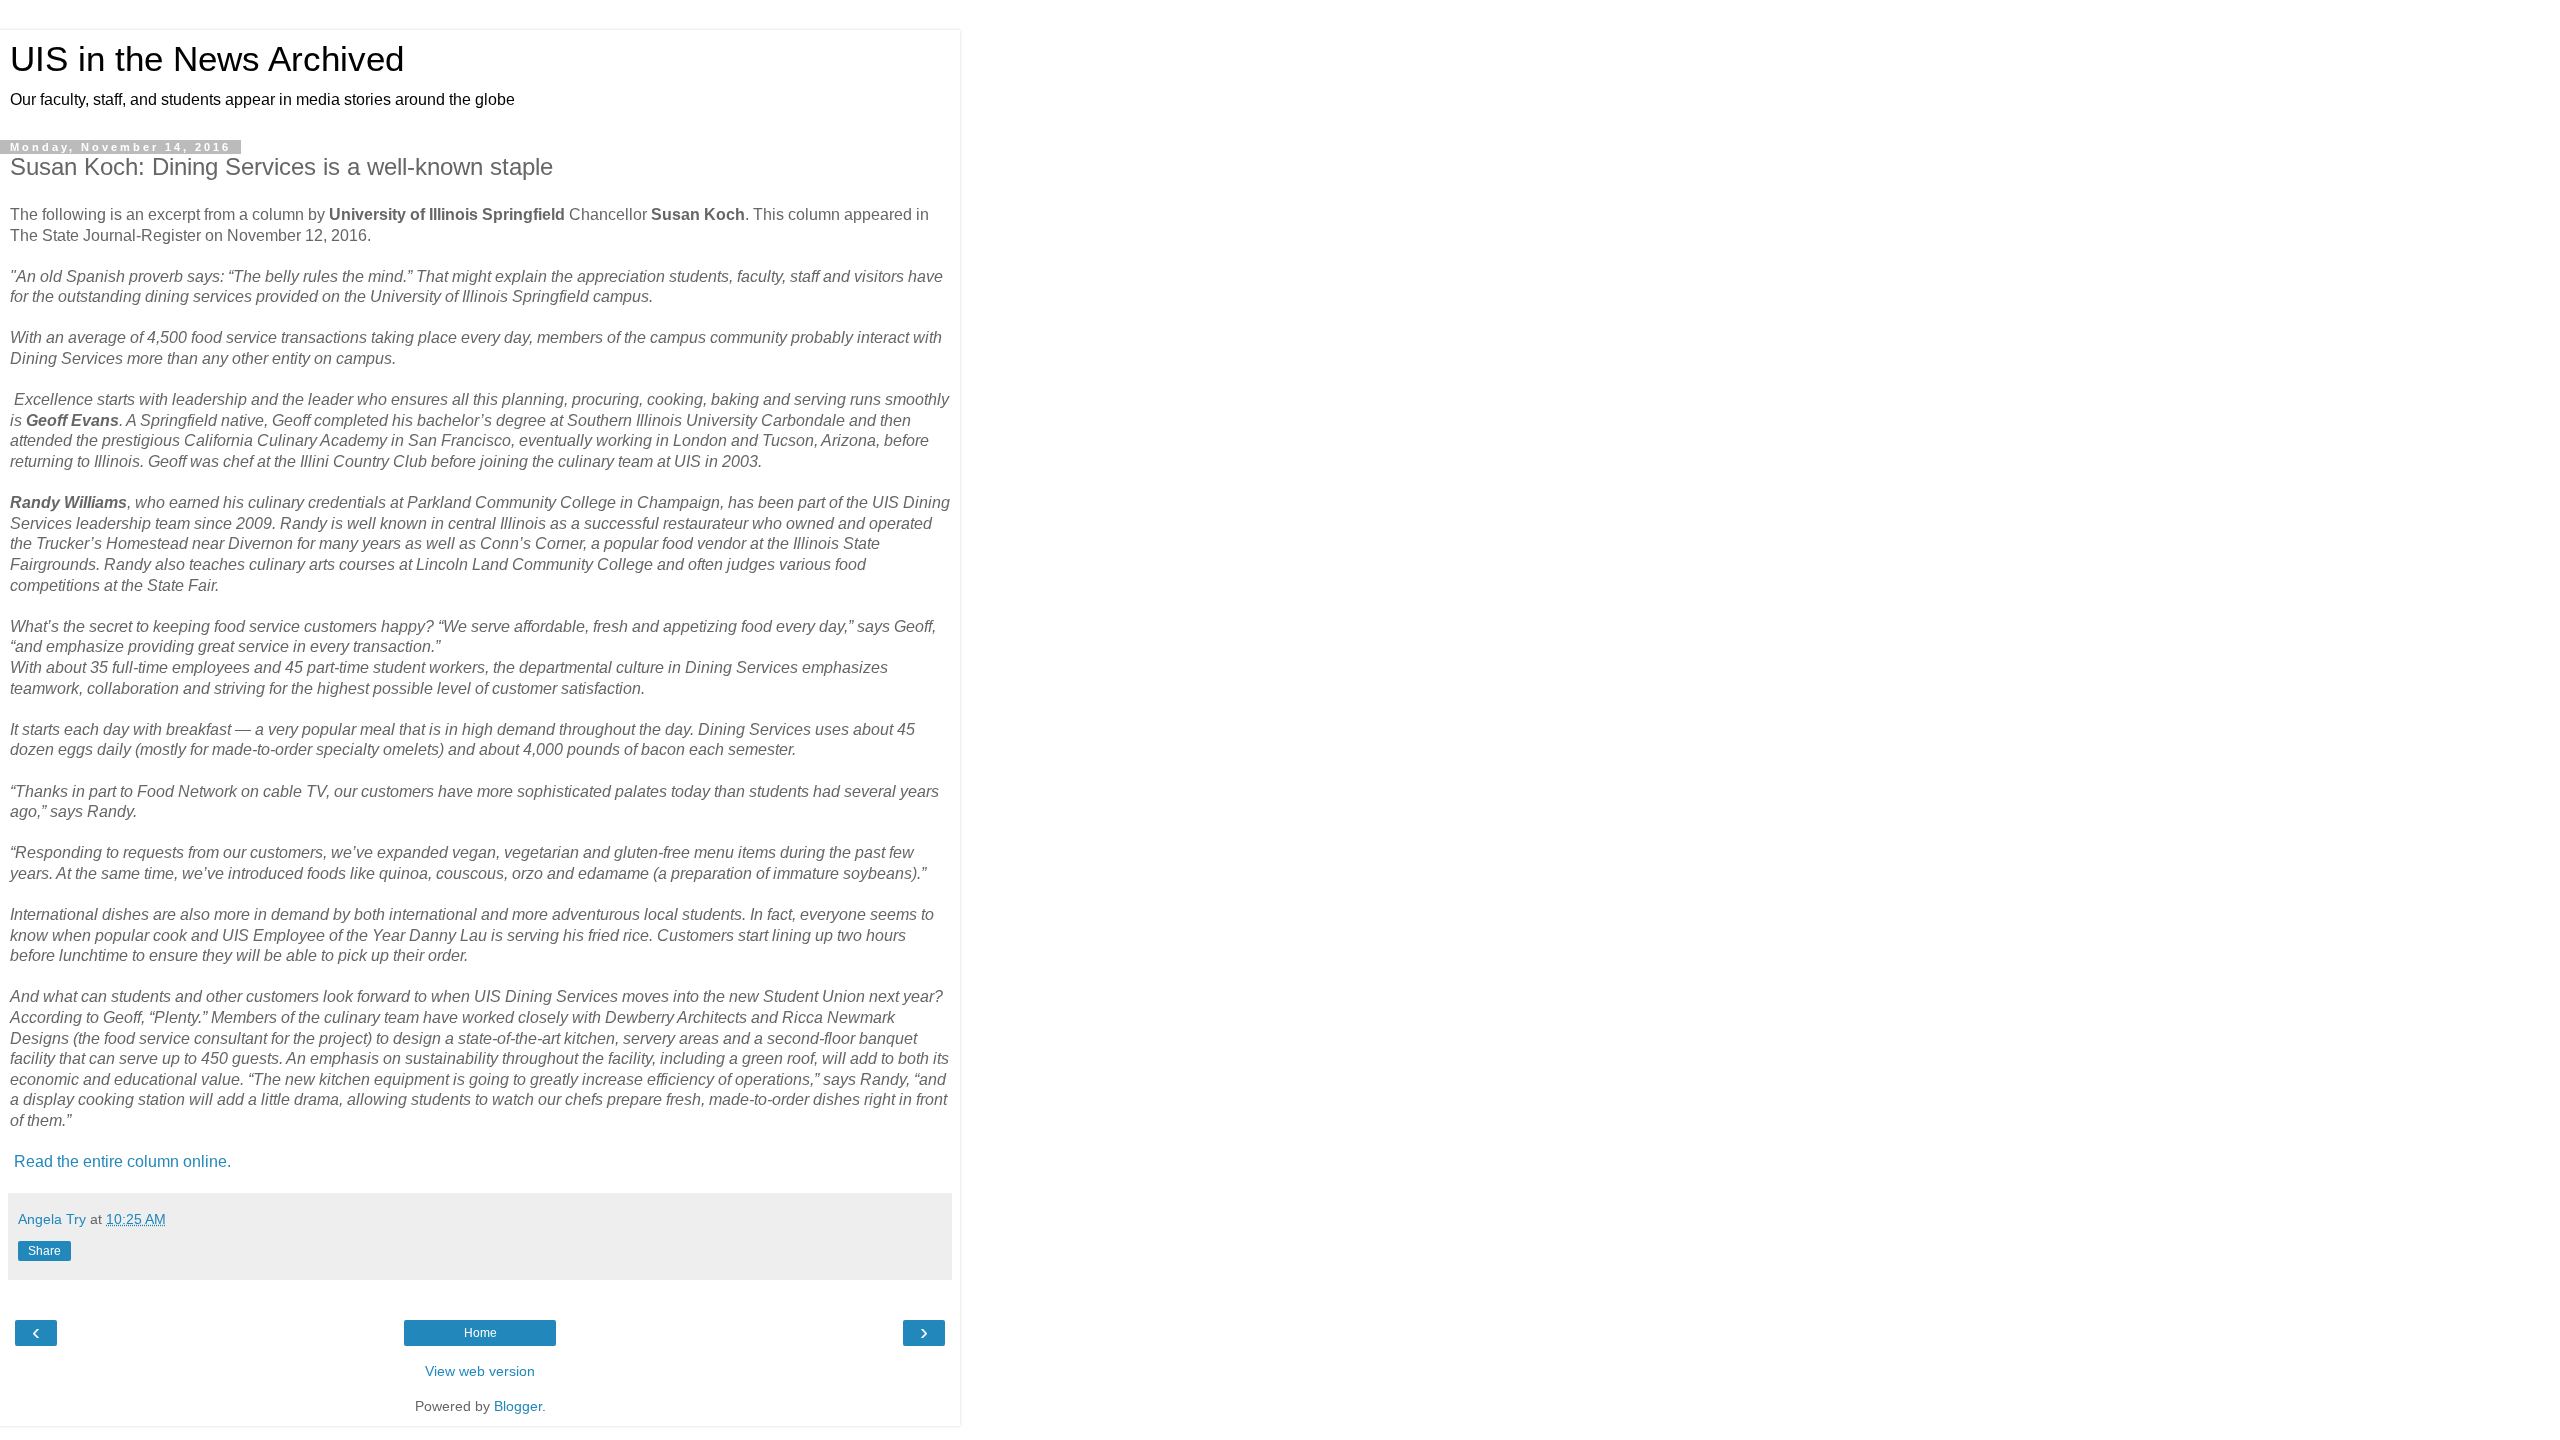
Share (44, 1251)
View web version (480, 1371)
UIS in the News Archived (207, 59)
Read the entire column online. (120, 1161)
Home (480, 1333)
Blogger (518, 1406)
